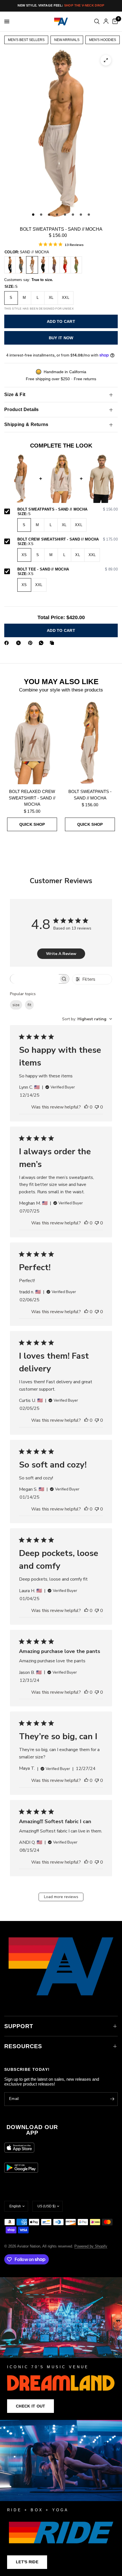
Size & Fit (15, 395)
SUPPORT (19, 2026)
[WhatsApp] (42, 643)
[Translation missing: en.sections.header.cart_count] (114, 21)
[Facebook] (8, 643)
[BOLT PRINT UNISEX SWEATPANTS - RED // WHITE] (65, 265)
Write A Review (61, 954)
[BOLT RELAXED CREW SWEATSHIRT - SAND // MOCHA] (32, 743)
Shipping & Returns (26, 424)
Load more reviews (61, 1897)
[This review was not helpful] (97, 1107)
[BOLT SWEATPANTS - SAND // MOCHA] (32, 265)
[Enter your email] (112, 2099)
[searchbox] (34, 979)
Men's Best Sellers (26, 40)
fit (29, 1005)
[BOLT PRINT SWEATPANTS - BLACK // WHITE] (43, 265)
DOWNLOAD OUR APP (32, 2130)
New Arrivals (67, 40)
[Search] (97, 21)
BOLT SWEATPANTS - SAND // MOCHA (68, 509)
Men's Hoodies (103, 40)
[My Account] (106, 21)
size (16, 1005)
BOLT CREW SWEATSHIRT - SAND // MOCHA (68, 539)
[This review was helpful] (86, 1107)
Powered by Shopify (91, 2246)
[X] (20, 643)
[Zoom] (106, 60)
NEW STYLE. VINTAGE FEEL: (61, 5)
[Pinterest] (31, 643)
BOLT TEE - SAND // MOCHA (68, 569)
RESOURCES (23, 2046)
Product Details (22, 409)
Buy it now (61, 338)
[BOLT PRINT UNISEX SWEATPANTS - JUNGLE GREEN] (76, 265)
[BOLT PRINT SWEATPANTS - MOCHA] (54, 265)
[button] (30, 2406)
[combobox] (87, 1019)
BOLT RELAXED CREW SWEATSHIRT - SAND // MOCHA (32, 798)
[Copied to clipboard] (53, 643)
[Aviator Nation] (61, 2349)
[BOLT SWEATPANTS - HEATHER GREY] (21, 265)
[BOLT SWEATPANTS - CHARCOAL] (10, 265)
